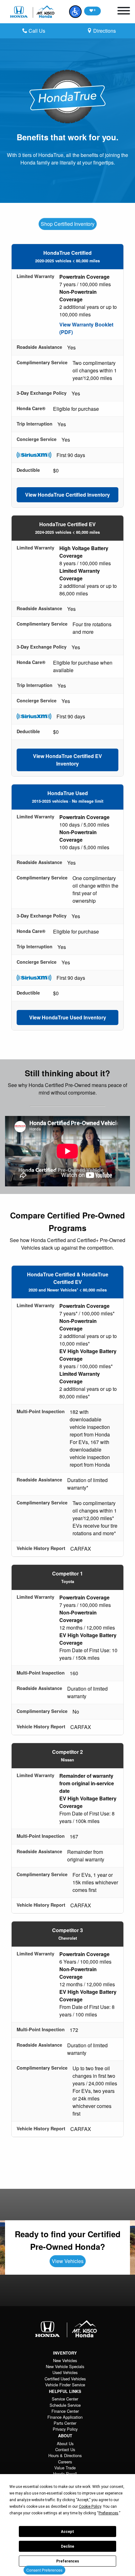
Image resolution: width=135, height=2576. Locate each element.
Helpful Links (65, 2391)
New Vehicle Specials (65, 2366)
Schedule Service (65, 2405)
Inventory (65, 2353)
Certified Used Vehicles (65, 2379)
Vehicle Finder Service (65, 2385)
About (65, 2436)
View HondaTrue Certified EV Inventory (67, 760)
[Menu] (124, 12)
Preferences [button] (108, 2513)
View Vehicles (68, 2261)
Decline (67, 2546)
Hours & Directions (65, 2455)
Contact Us (65, 2449)
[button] (75, 12)
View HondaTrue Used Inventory (68, 1017)
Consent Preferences (44, 2570)
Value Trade (65, 2468)
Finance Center (65, 2411)
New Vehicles (65, 2360)
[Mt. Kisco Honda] (33, 12)
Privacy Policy (65, 2429)
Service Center (65, 2399)
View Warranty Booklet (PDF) (86, 328)
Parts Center (65, 2423)
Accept (67, 2532)
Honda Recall (65, 2474)
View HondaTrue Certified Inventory (67, 495)
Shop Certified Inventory (68, 224)
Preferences (68, 2561)
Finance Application (65, 2417)
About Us (65, 2443)
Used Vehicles (65, 2372)
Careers (65, 2462)
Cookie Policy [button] (90, 2506)
